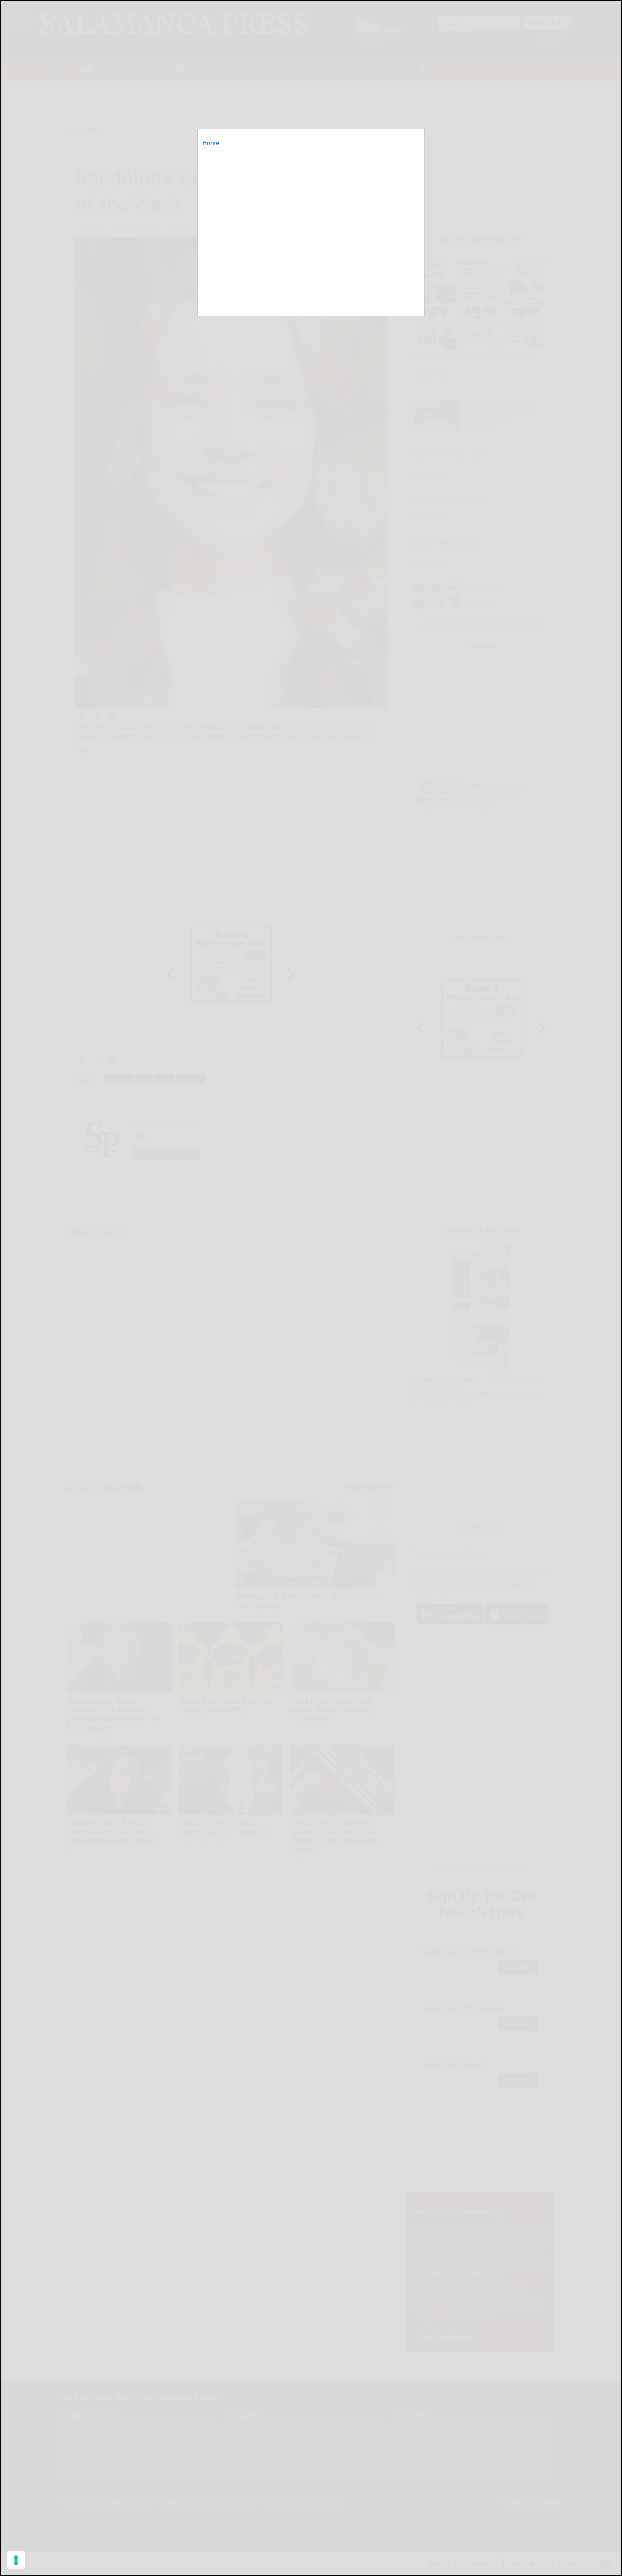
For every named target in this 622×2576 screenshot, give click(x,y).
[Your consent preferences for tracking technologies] (16, 2560)
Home (211, 143)
